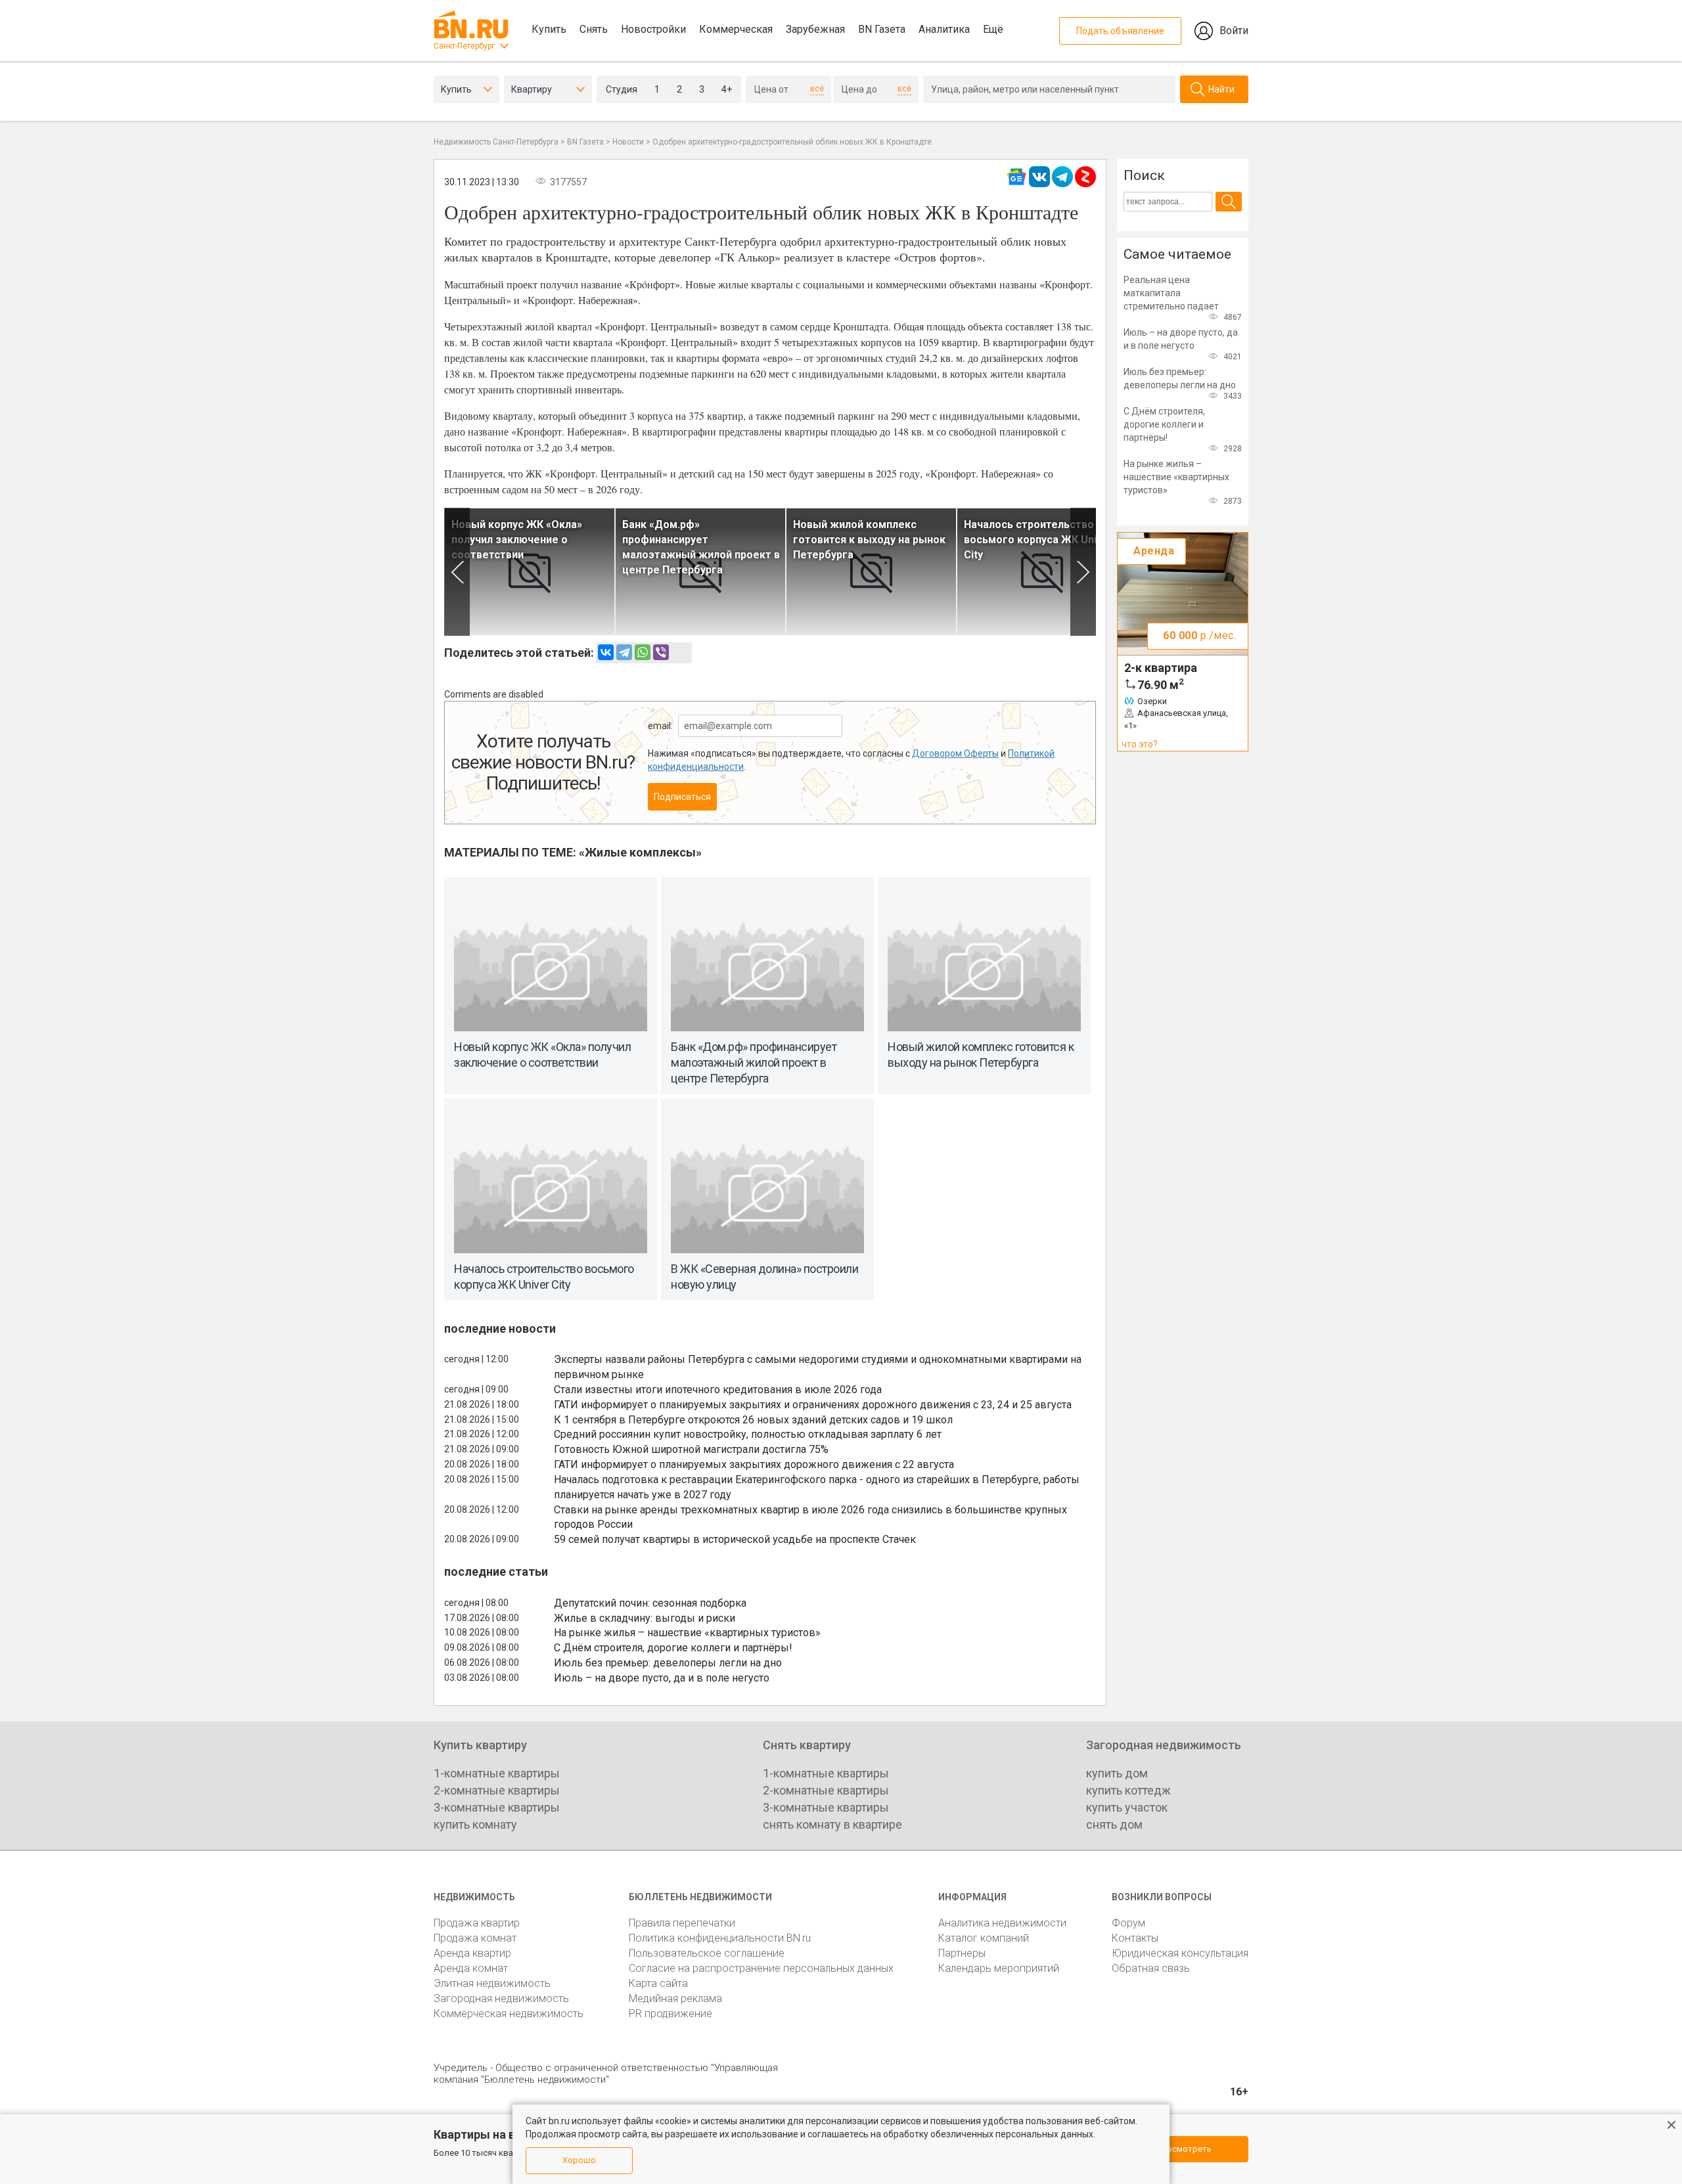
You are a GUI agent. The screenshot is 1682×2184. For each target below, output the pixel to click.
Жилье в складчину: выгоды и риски (645, 1618)
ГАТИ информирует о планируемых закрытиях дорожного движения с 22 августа (754, 1464)
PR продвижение (671, 2014)
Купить (549, 29)
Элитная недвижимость (492, 1983)
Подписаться (682, 797)
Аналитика (944, 29)
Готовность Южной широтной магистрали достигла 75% (691, 1449)
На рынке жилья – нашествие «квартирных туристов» (687, 1633)
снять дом (1114, 1824)
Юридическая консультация (1180, 1953)
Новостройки (653, 29)
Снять (594, 29)
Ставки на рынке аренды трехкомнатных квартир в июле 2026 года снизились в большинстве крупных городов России (810, 1517)
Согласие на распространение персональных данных (761, 1968)
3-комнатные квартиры (497, 1807)
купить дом (1117, 1773)
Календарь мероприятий (999, 1968)
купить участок (1127, 1807)
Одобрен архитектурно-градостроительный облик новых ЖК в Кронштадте (792, 142)
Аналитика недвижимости (1002, 1923)
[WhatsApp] (643, 652)
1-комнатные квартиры (497, 1773)
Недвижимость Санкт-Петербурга (496, 142)
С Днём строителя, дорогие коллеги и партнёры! (673, 1648)
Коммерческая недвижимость (509, 2014)
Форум (1128, 1923)
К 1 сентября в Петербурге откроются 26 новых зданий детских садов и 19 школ (753, 1420)
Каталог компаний (984, 1938)
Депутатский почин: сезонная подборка (650, 1603)
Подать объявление (1120, 31)
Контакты (1135, 1938)
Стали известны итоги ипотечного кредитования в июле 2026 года (718, 1390)
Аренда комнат (471, 1968)
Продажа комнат (475, 1938)
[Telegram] (624, 652)
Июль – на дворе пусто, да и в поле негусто (662, 1678)
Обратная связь (1151, 1968)
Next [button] (1083, 572)
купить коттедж (1128, 1790)
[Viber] (661, 652)
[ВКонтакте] (606, 652)
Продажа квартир (477, 1923)
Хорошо (579, 2160)
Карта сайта (658, 1983)
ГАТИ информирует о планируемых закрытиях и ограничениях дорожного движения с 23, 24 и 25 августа (813, 1405)
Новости (628, 142)
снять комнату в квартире (832, 1824)
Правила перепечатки (682, 1923)
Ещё (993, 29)
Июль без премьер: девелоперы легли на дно (668, 1663)
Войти (1234, 31)
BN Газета (882, 29)
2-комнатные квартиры (497, 1790)
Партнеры (962, 1953)
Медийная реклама (675, 1998)
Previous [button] (457, 572)
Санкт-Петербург (464, 46)
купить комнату (475, 1824)
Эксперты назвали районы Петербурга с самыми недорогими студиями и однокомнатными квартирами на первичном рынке (818, 1367)
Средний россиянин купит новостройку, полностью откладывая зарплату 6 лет (748, 1434)
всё (817, 89)
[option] (530, 572)
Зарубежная (815, 29)
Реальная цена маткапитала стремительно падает (1171, 293)
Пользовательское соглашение (707, 1953)
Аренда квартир (472, 1953)
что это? (1140, 744)
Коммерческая (736, 29)
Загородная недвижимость (501, 1998)
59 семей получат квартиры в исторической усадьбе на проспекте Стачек (735, 1539)
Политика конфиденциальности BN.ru (720, 1938)
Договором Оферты (955, 753)
